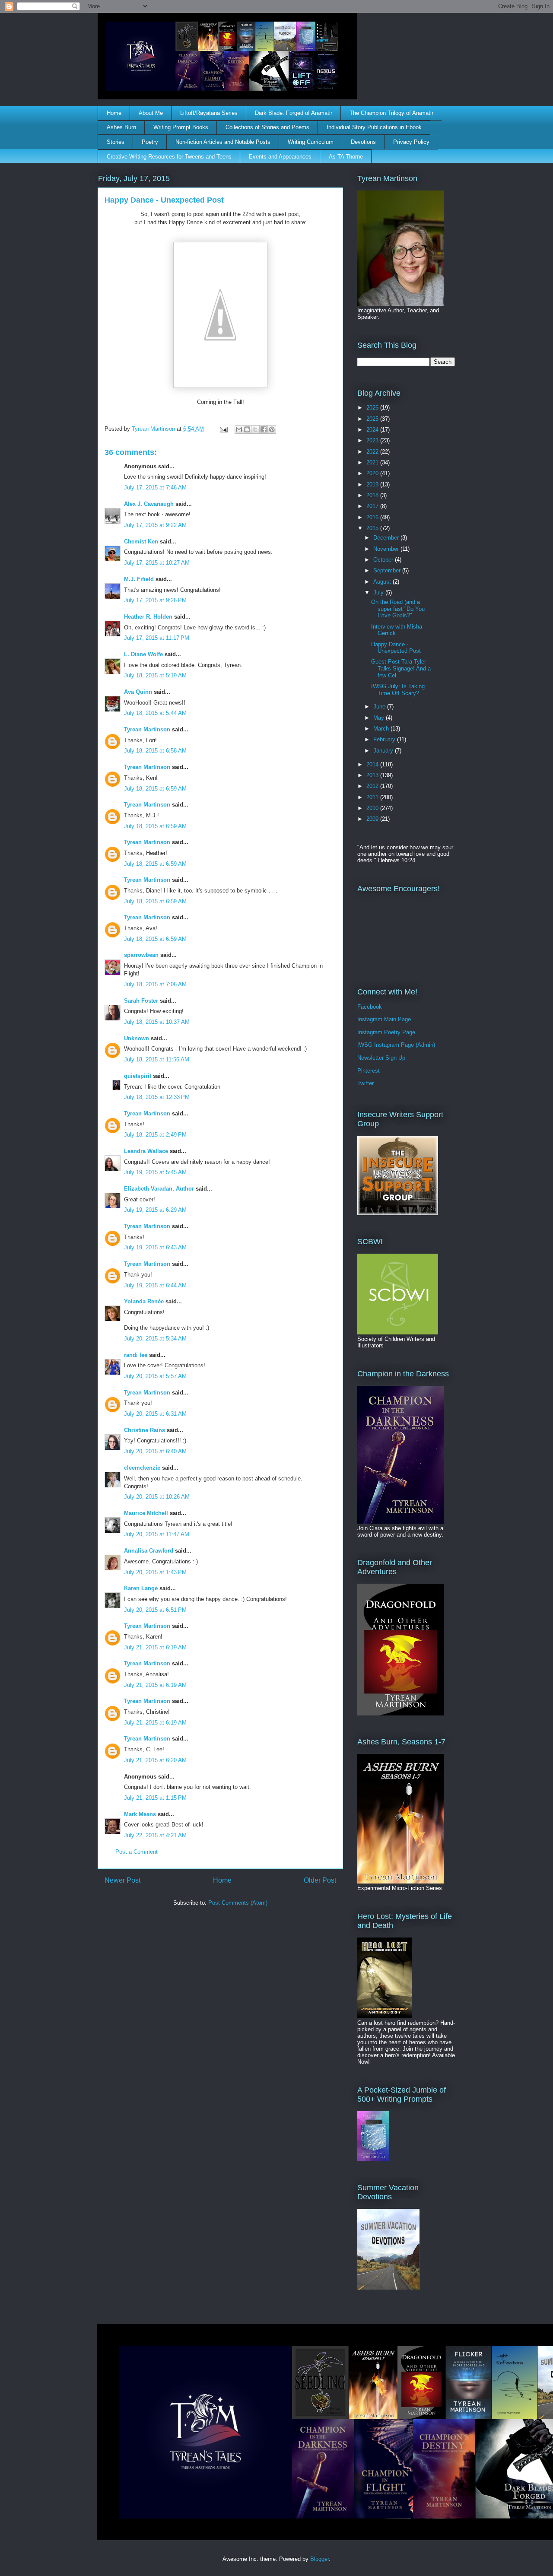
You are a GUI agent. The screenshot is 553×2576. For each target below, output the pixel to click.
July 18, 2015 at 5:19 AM (155, 675)
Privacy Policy (411, 142)
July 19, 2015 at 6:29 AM (155, 1210)
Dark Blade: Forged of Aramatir (294, 113)
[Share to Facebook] (264, 429)
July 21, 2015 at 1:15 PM (155, 1798)
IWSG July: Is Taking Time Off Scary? (398, 690)
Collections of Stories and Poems (267, 127)
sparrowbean (141, 955)
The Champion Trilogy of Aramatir (391, 113)
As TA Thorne (346, 157)
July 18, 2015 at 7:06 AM (155, 984)
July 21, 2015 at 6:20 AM (155, 1760)
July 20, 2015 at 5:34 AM (155, 1339)
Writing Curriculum (311, 142)
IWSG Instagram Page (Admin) (396, 1045)
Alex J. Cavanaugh (149, 504)
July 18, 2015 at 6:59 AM (155, 789)
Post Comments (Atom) (238, 1903)
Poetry (150, 142)
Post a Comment (137, 1852)
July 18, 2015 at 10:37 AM (157, 1022)
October (384, 560)
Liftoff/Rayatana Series (209, 113)
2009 (373, 819)
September (388, 570)
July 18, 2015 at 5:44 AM (155, 713)
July (379, 592)
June (380, 707)
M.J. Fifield (139, 579)
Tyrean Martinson (147, 729)
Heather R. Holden (148, 617)
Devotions (363, 142)
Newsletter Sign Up (381, 1058)
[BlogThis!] (247, 429)
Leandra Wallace (146, 1151)
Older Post (320, 1880)
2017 (373, 506)
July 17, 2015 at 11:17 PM (157, 638)
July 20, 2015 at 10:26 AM (157, 1497)
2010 (373, 808)
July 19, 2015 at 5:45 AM (155, 1172)
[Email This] (239, 429)
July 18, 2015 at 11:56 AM (157, 1059)
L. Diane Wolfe (143, 654)
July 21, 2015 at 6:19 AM (155, 1647)
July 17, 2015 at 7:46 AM (155, 488)
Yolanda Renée (144, 1301)
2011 (373, 797)
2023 (373, 440)
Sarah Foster (141, 1001)
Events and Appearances (280, 157)
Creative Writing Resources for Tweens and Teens (169, 157)
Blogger (319, 2559)
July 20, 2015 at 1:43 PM (155, 1572)
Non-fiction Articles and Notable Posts (223, 142)
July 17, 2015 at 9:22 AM (155, 525)
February (385, 739)
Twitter (365, 1083)
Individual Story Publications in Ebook (374, 127)
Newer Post (122, 1880)
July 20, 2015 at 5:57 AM (155, 1376)
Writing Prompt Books (181, 127)
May (380, 718)
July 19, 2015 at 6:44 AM (155, 1285)
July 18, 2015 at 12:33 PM (157, 1097)
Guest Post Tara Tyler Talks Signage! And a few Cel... (401, 668)
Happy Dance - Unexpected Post (396, 648)
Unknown (137, 1038)
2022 (373, 452)
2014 (373, 764)
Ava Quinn (138, 692)
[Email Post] (223, 429)
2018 (373, 495)
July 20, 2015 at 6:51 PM (155, 1610)
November (387, 549)
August (383, 582)
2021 (373, 462)
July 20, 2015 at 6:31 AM (155, 1414)
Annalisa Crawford (149, 1551)
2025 (373, 419)
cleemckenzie (142, 1468)
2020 (373, 473)
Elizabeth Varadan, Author (159, 1189)
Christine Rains (145, 1430)
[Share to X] (255, 429)
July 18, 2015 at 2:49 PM (155, 1135)
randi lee (136, 1355)
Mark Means (140, 1814)
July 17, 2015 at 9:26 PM (155, 600)
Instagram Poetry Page (386, 1032)
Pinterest (369, 1071)
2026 (373, 408)
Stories (116, 142)
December (387, 538)
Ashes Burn (121, 127)
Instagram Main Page (384, 1019)
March (382, 729)
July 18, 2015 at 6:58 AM (155, 751)
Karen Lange (141, 1588)
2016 (373, 517)
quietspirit (138, 1076)
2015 (373, 528)
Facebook (370, 1007)
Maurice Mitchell (146, 1513)
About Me (151, 113)
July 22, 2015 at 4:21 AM (155, 1835)
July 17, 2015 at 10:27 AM (157, 563)
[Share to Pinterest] (272, 429)
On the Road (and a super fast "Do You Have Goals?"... (398, 609)
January (384, 751)
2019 (373, 484)
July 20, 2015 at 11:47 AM (157, 1534)
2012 (373, 786)
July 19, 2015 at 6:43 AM (155, 1247)
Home (114, 113)
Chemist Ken (141, 542)
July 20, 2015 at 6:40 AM (155, 1451)
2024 (373, 430)
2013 (373, 775)
